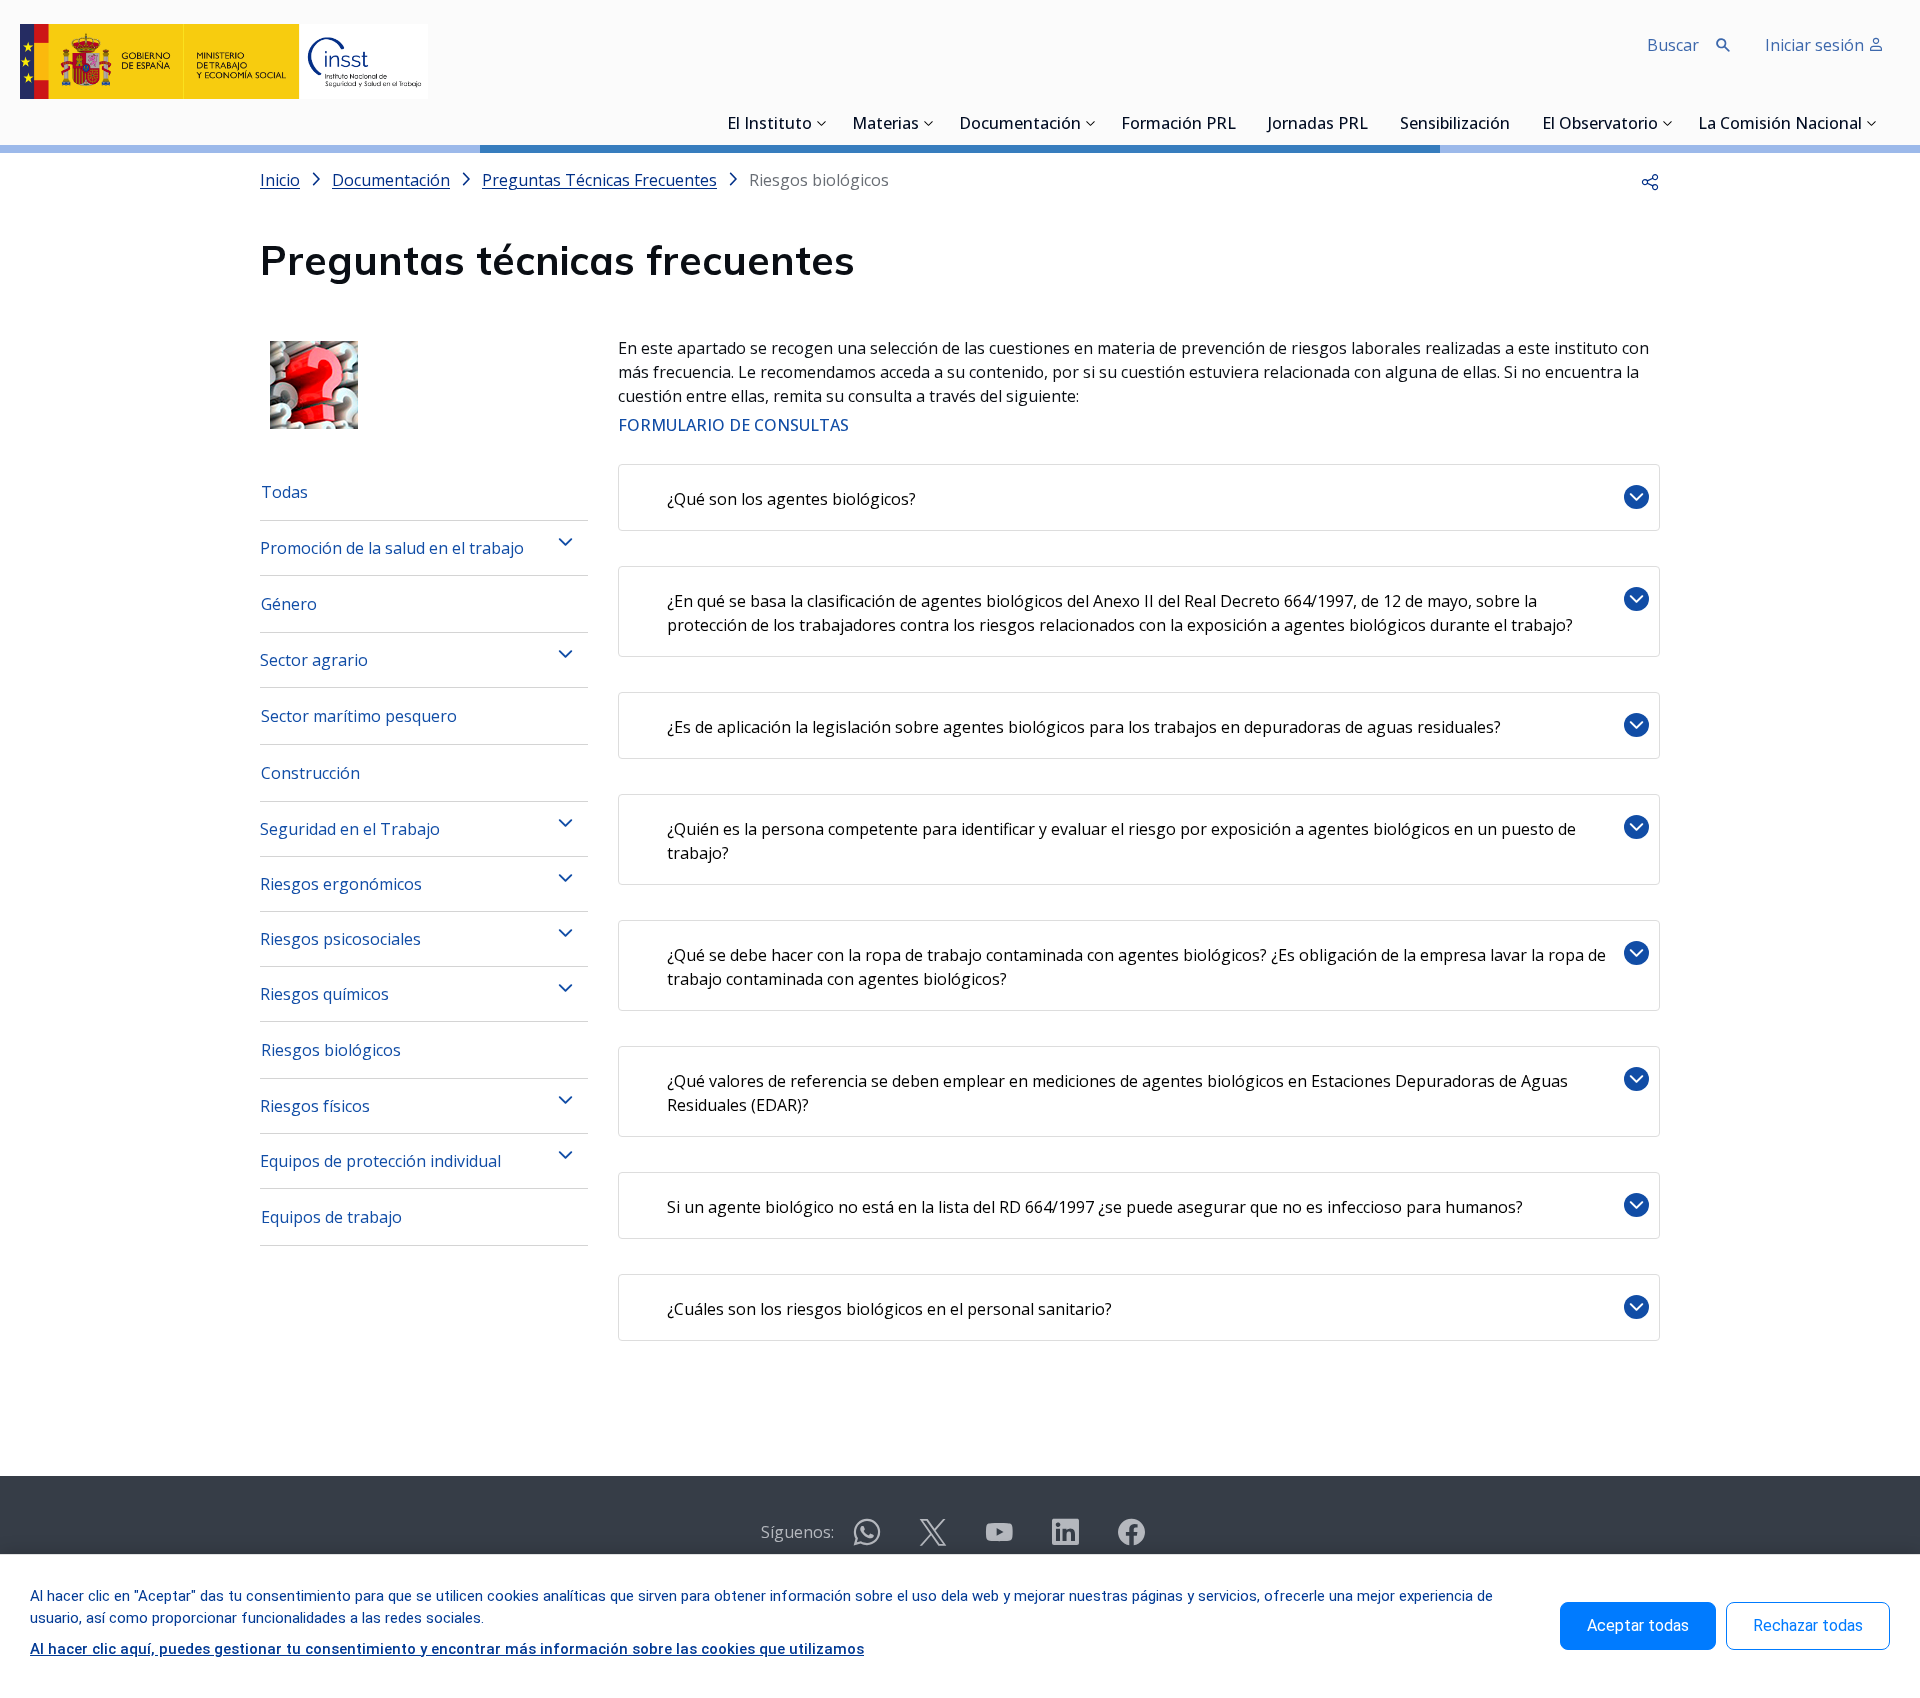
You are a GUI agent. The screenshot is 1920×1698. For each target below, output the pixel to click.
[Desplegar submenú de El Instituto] (822, 123)
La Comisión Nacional (1780, 125)
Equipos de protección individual (380, 1161)
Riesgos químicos (324, 994)
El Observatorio (1600, 125)
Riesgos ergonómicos (341, 884)
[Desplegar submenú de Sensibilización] (1516, 123)
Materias (885, 125)
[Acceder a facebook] (1131, 1540)
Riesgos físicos (315, 1106)
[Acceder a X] (933, 1540)
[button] (1650, 180)
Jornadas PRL (1318, 125)
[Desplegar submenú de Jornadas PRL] (1374, 123)
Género (289, 604)
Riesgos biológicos (331, 1050)
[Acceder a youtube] (999, 1540)
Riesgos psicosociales (340, 939)
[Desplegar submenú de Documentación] (1091, 123)
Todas (284, 492)
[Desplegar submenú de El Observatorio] (1668, 123)
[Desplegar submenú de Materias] (929, 123)
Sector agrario (314, 660)
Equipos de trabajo (331, 1217)
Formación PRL (1178, 125)
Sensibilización (1455, 125)
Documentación (1020, 125)
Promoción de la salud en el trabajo (392, 548)
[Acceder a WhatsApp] (867, 1540)
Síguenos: (797, 1532)
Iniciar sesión (1816, 45)
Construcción (310, 773)
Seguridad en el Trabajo (350, 829)
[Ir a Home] (224, 61)
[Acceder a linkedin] (1065, 1540)
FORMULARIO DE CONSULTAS (733, 425)
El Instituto (769, 125)
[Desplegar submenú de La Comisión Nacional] (1872, 123)
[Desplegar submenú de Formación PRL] (1242, 123)
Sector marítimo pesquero (359, 716)
